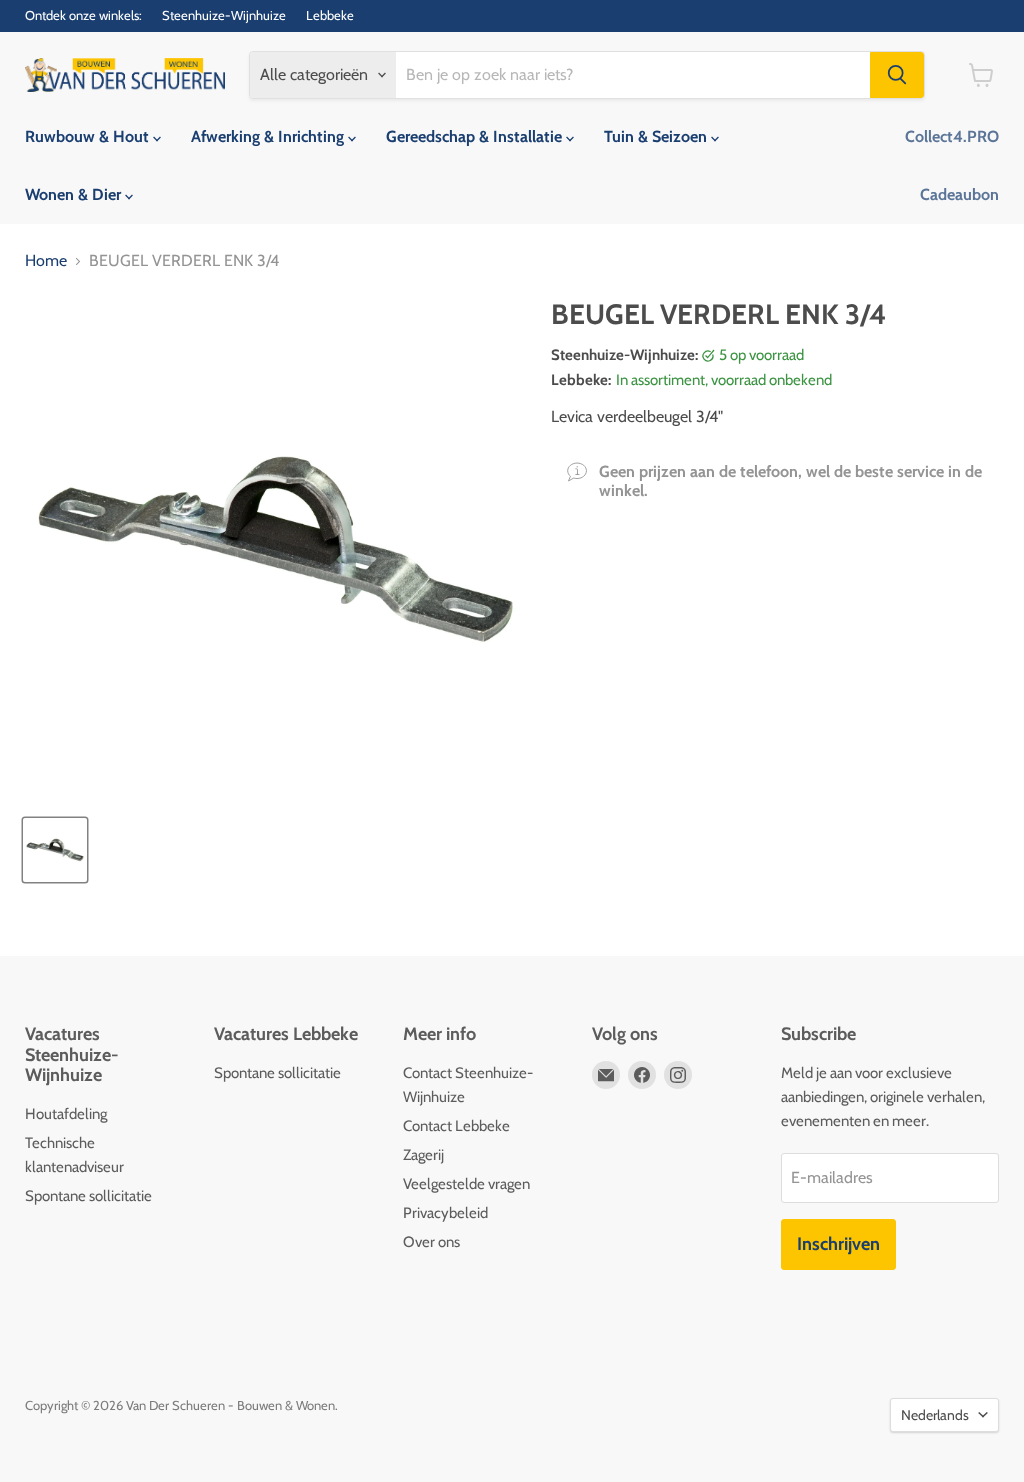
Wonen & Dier (75, 194)
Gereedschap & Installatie (476, 136)
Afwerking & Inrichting (269, 136)
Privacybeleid (445, 1213)
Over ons (431, 1242)
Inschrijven (838, 1244)
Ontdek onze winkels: (83, 15)
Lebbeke (330, 15)
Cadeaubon (959, 194)
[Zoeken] (897, 75)
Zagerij (423, 1155)
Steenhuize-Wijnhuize (224, 15)
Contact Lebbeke (456, 1126)
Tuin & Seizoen (657, 136)
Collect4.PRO (952, 136)
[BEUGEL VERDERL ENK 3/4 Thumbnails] (55, 850)
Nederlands (935, 1415)
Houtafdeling (66, 1114)
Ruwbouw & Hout (89, 136)
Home (46, 261)
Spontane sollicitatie (88, 1196)
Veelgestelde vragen (466, 1184)
